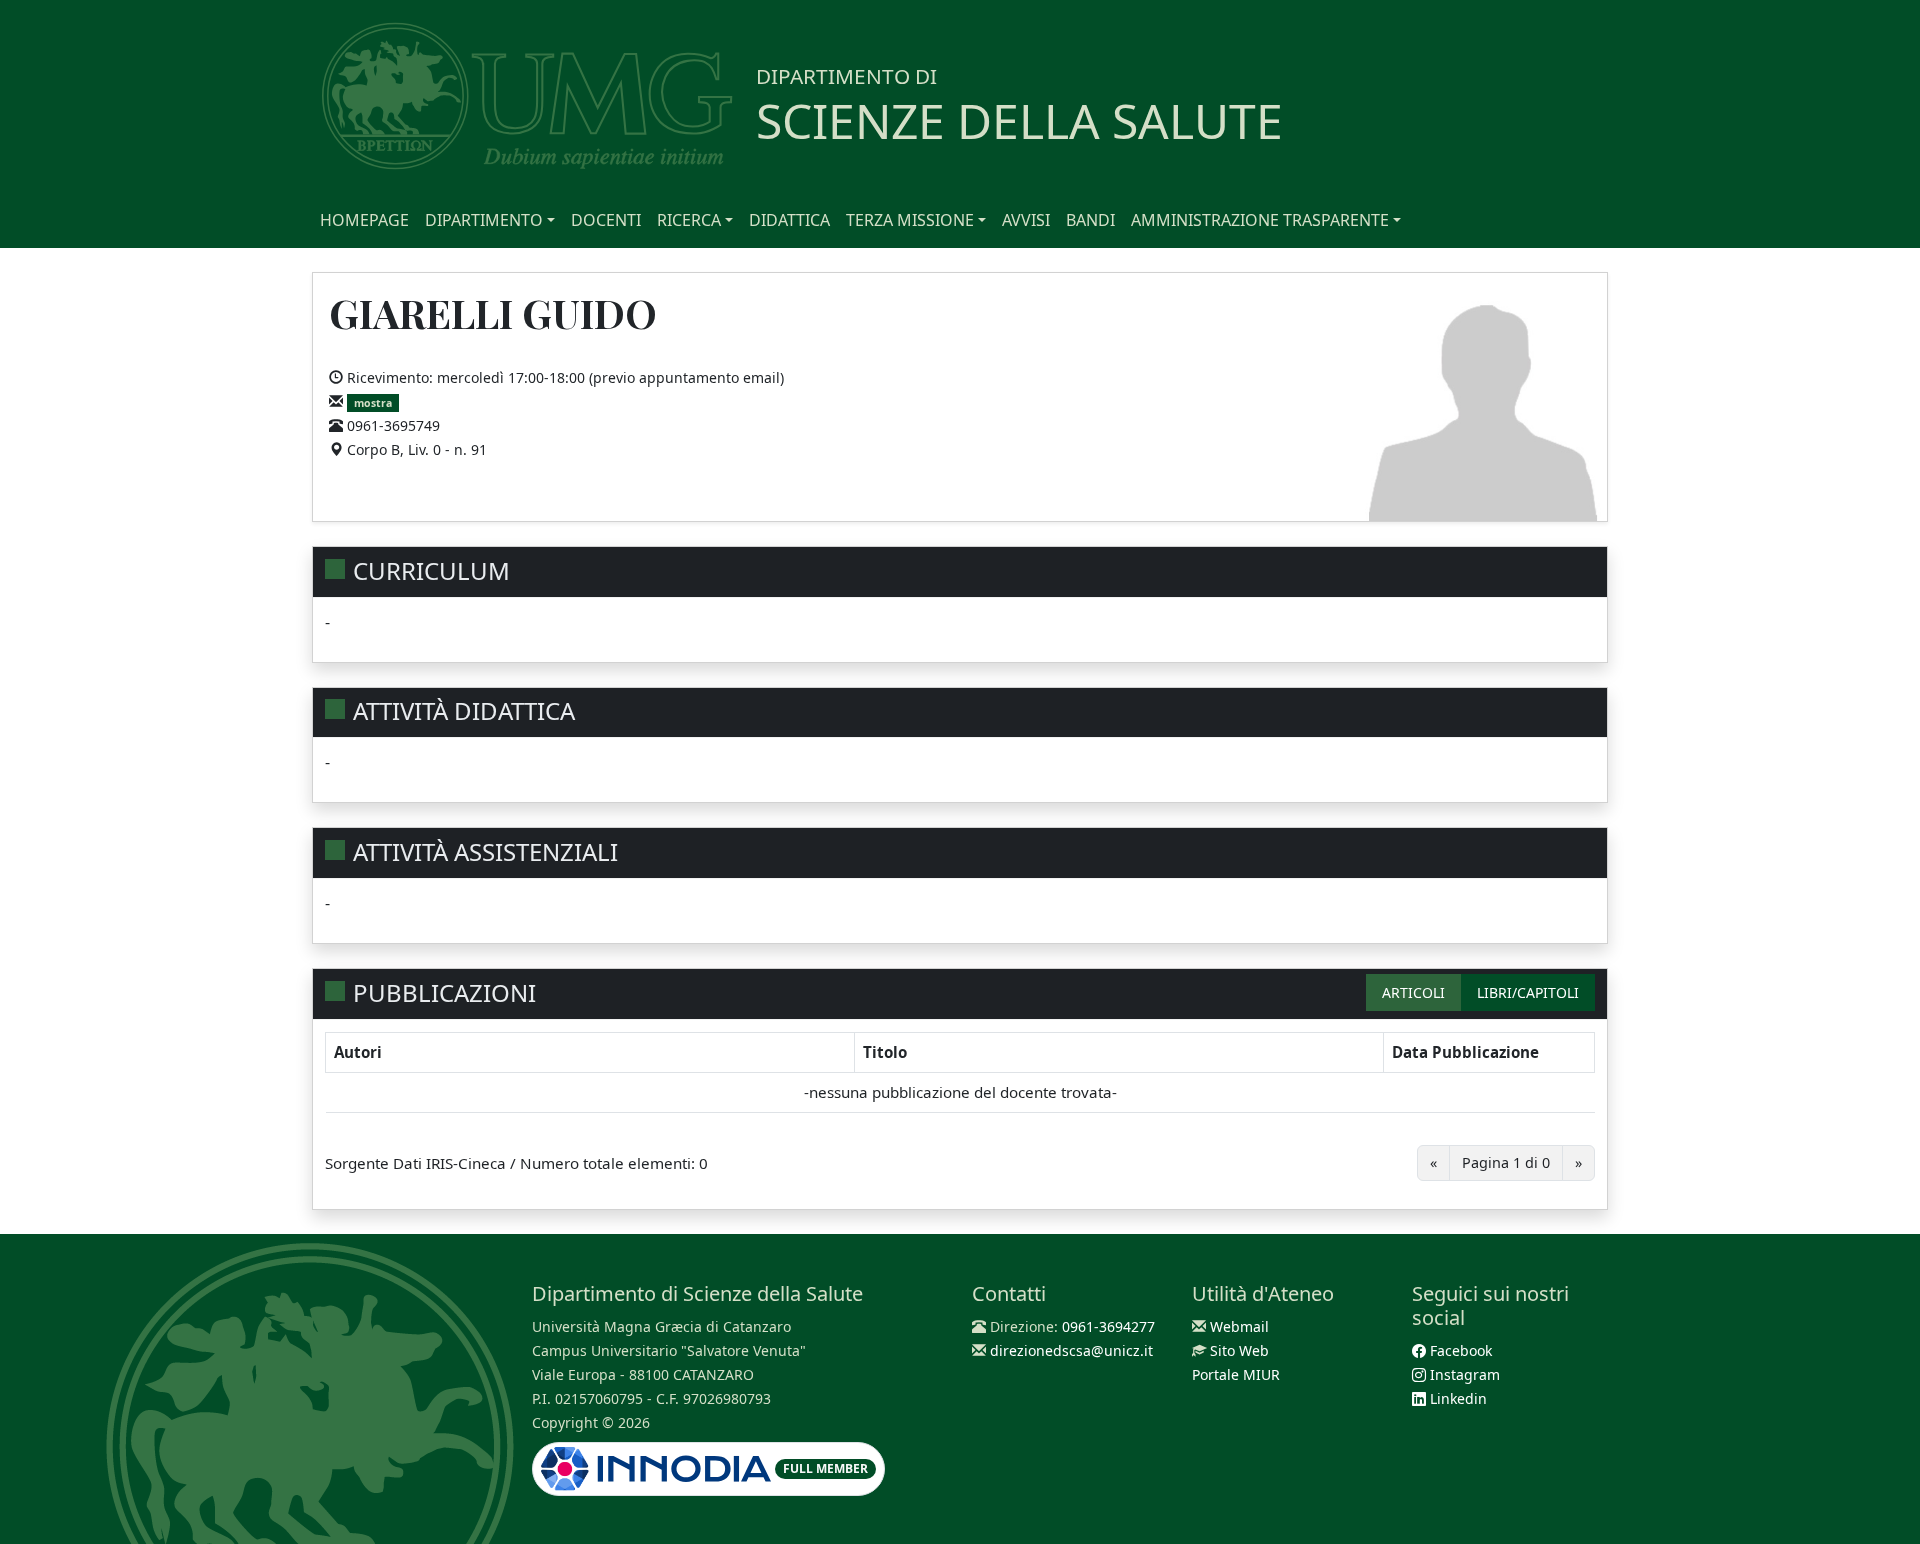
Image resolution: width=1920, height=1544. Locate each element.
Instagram (1463, 1374)
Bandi (1090, 220)
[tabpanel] (960, 1114)
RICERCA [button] (689, 220)
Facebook (1459, 1350)
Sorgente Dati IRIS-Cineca (415, 1163)
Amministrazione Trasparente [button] (1260, 220)
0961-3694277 (1108, 1326)
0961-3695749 (393, 425)
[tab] (1413, 992)
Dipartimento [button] (484, 220)
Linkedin (1456, 1398)
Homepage (364, 220)
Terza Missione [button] (910, 220)
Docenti (606, 220)
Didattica (789, 220)
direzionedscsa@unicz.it (1071, 1350)
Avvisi (1026, 220)
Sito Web (1239, 1350)
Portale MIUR (1236, 1374)
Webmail (1239, 1326)
